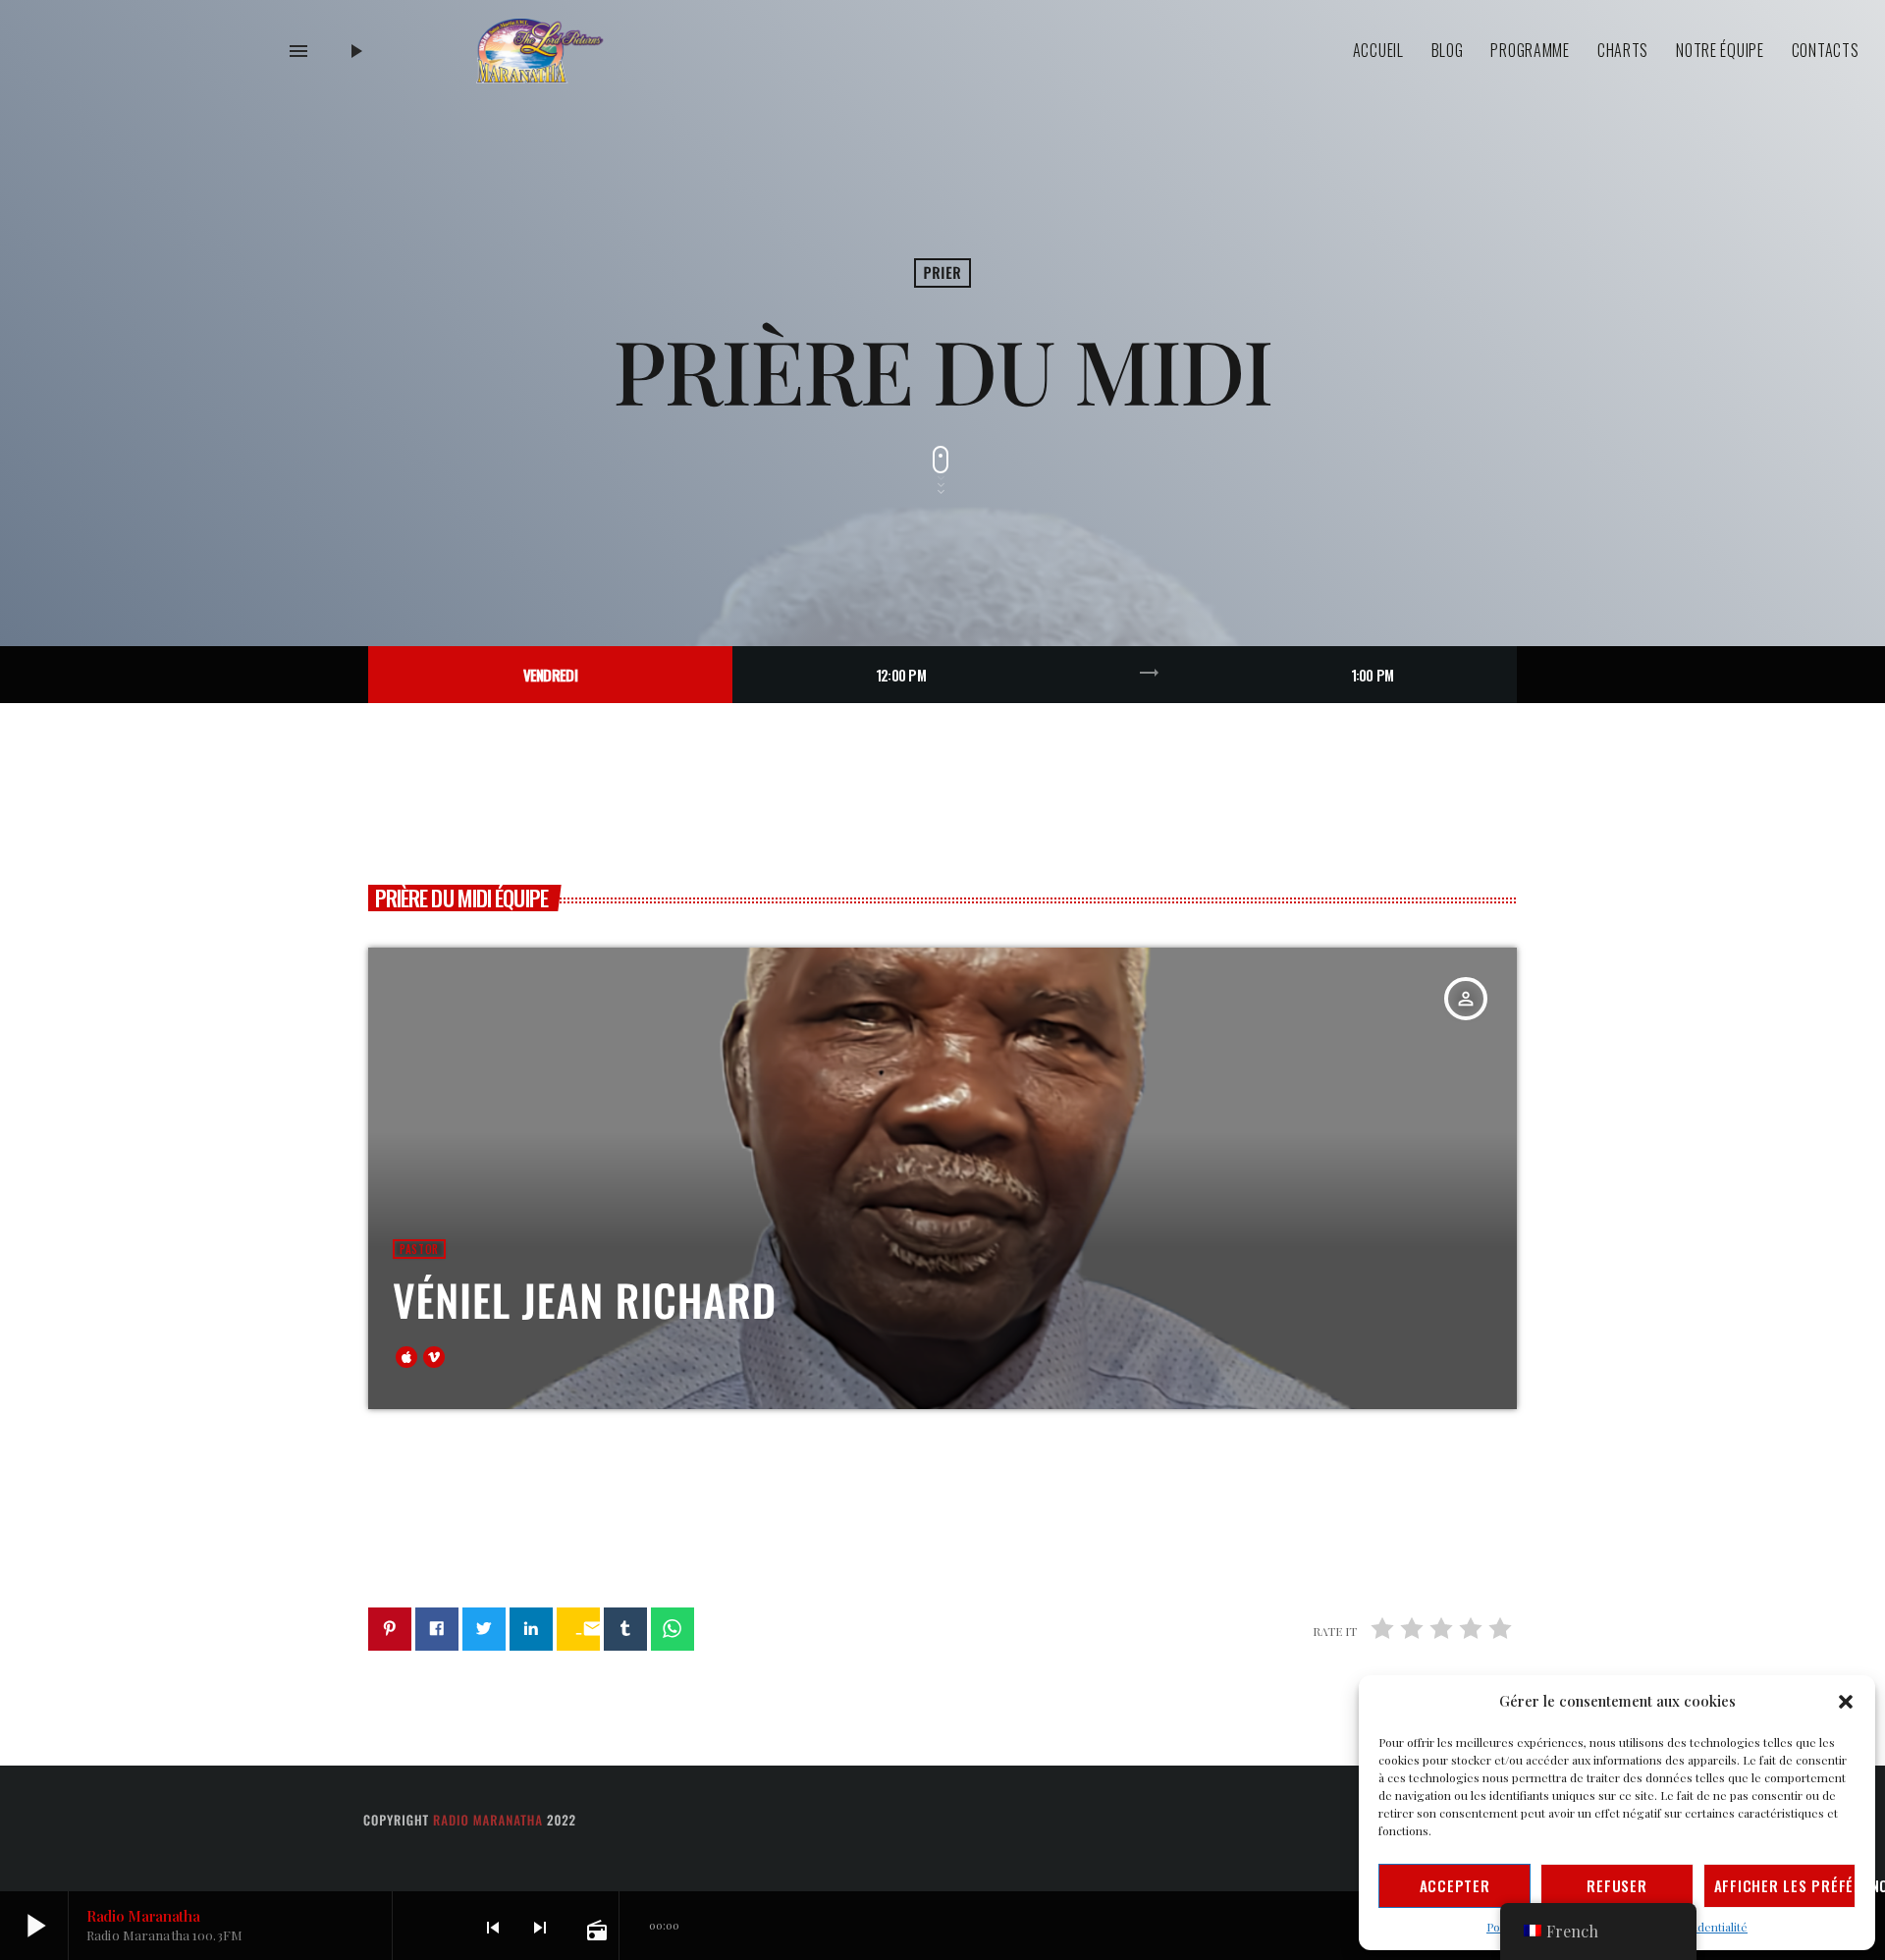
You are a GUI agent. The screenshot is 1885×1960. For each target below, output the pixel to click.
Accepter (1455, 1885)
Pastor (419, 1249)
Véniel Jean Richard (585, 1300)
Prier (942, 273)
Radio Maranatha (488, 1820)
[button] (1846, 1702)
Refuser (1616, 1885)
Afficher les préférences (1785, 1885)
